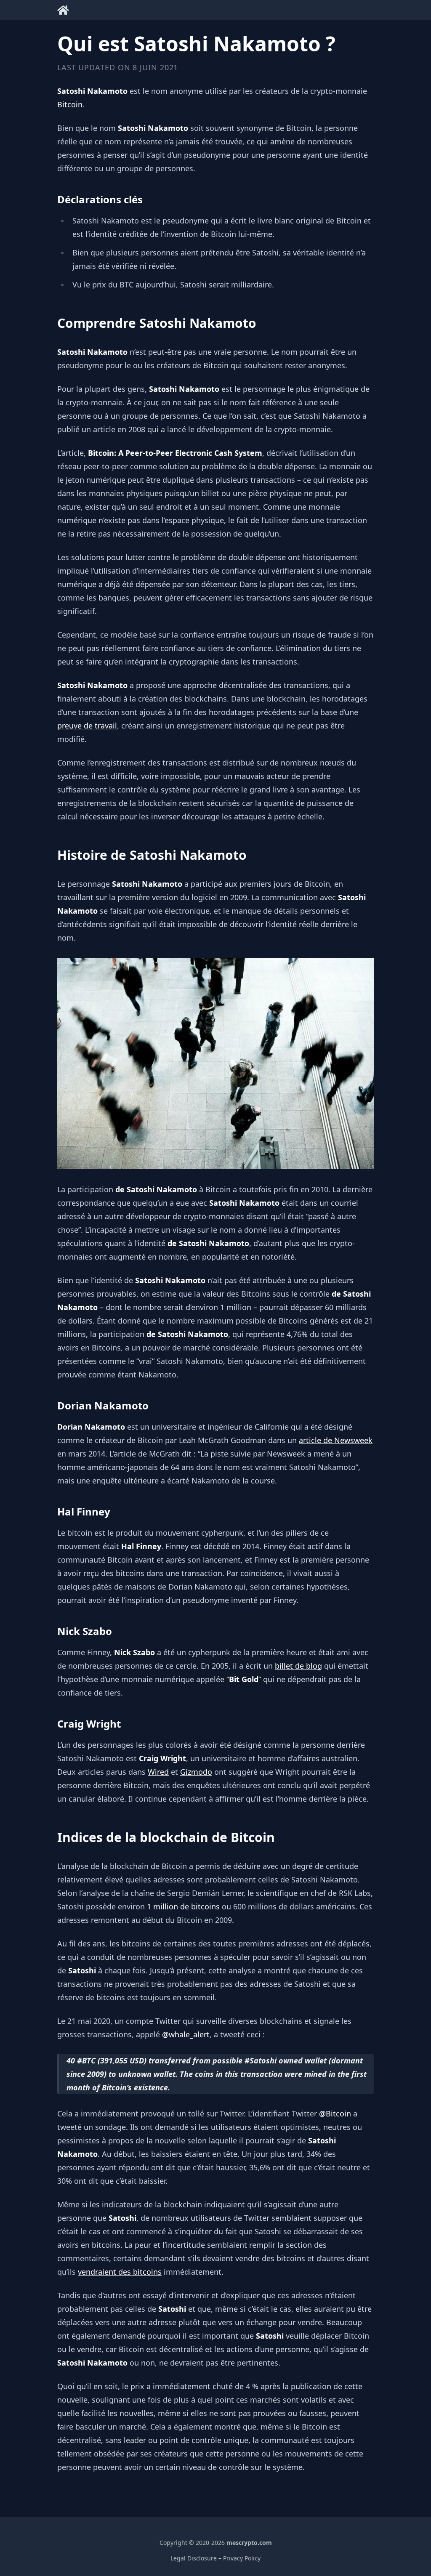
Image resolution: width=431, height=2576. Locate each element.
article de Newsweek (336, 1440)
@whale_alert (186, 2034)
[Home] (63, 9)
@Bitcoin (335, 2113)
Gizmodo (196, 1772)
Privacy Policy (242, 2558)
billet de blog (298, 1666)
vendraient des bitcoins (120, 2272)
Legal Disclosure (194, 2558)
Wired (158, 1772)
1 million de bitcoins (183, 1906)
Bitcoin (70, 104)
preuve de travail (87, 726)
